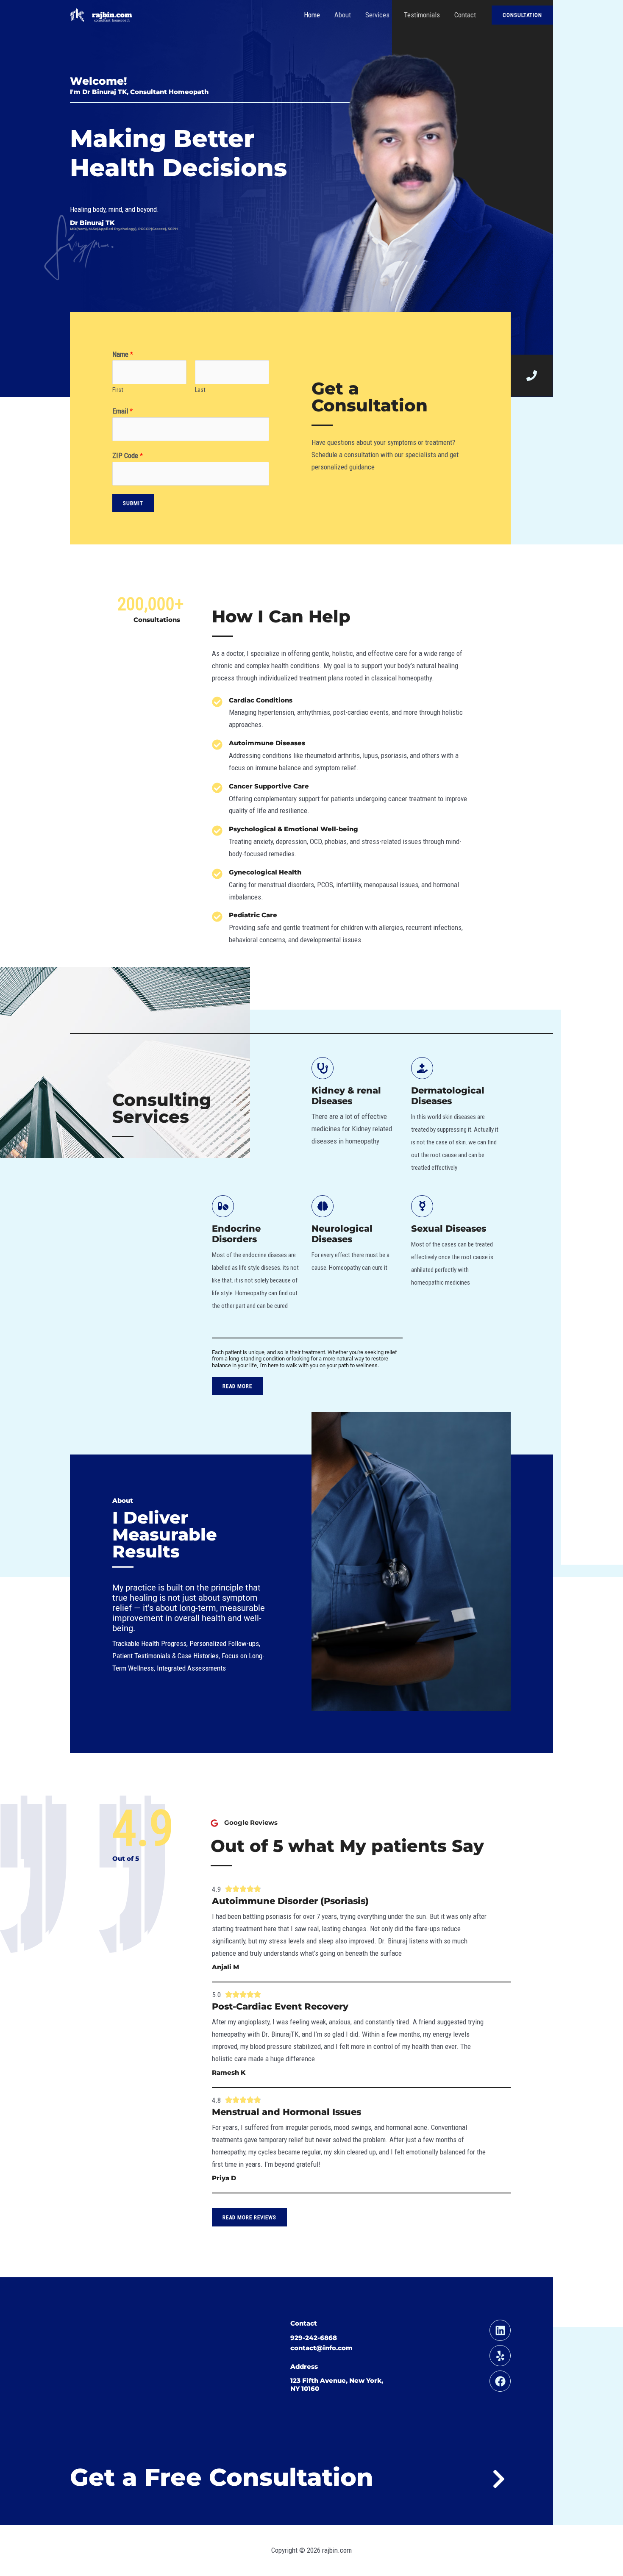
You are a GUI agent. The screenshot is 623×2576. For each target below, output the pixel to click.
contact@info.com (321, 2348)
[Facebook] (500, 2381)
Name (123, 354)
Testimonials (422, 15)
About (343, 15)
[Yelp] (500, 2356)
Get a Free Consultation (222, 2477)
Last (200, 390)
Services (377, 15)
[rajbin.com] (102, 14)
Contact (465, 15)
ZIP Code (128, 455)
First (118, 390)
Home (312, 15)
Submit (133, 503)
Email (122, 411)
